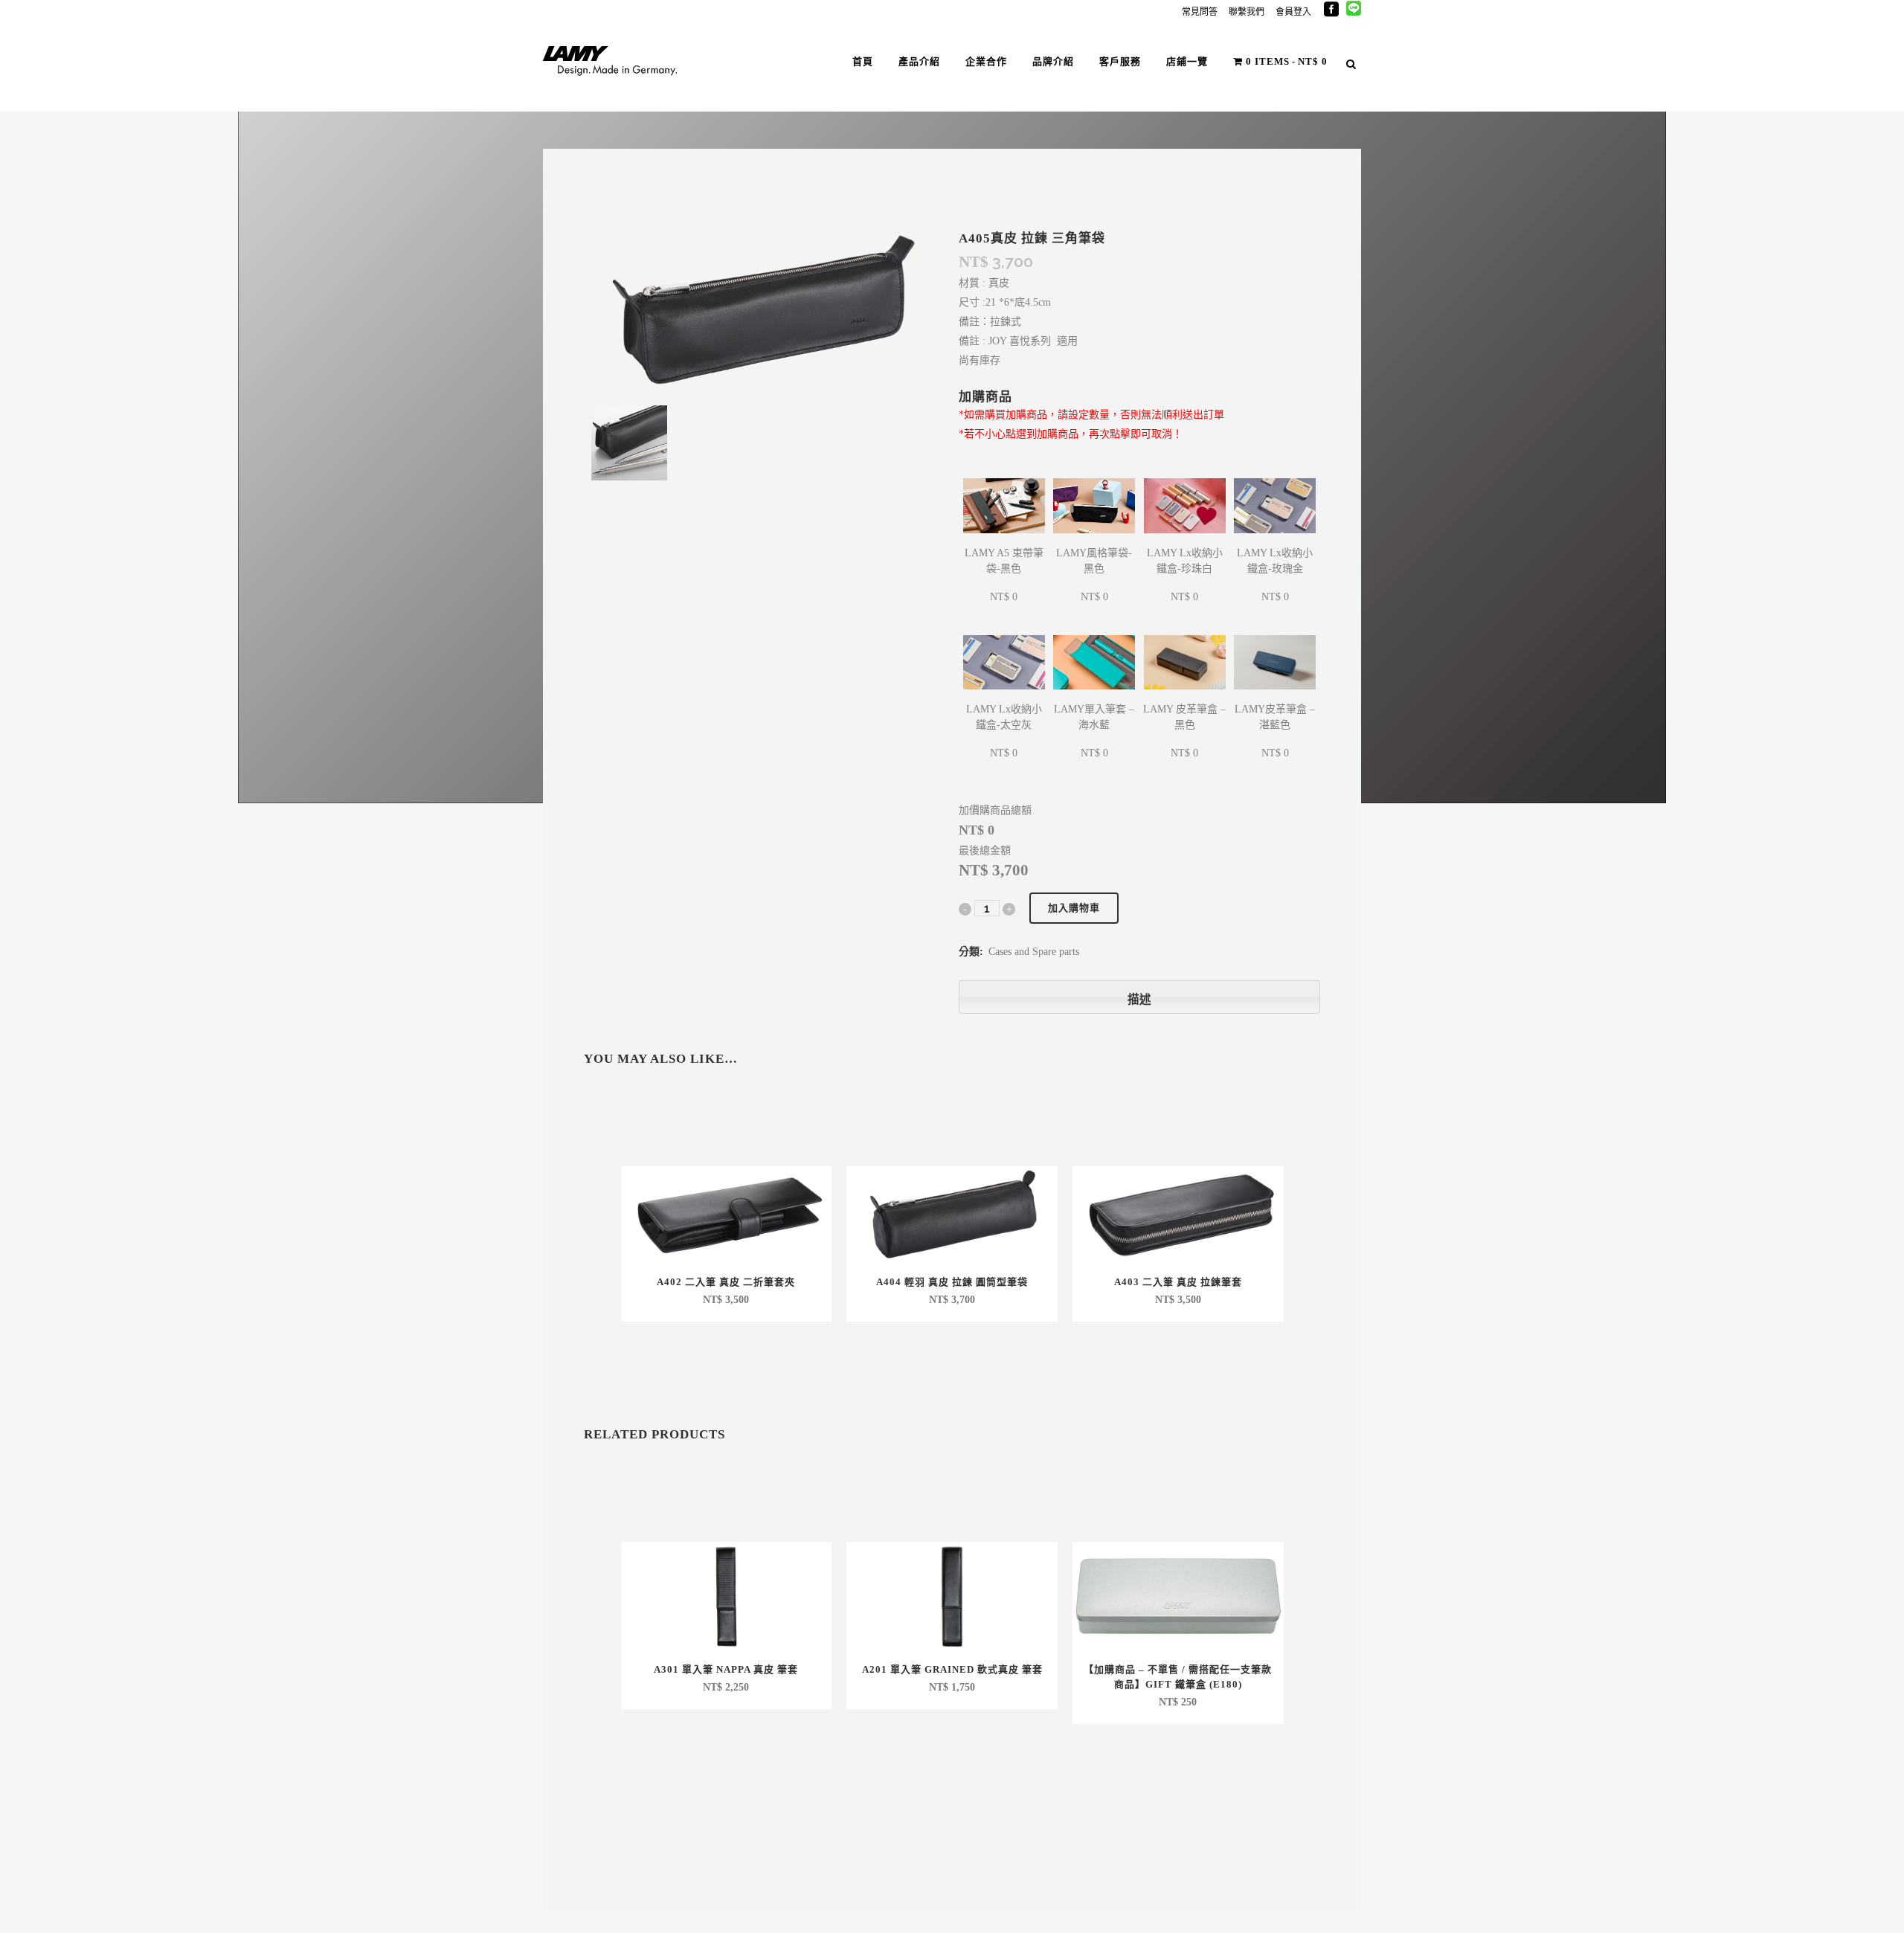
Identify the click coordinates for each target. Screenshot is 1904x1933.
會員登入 (1293, 12)
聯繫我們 (1247, 12)
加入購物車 (1074, 908)
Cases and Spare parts (1034, 952)
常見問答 (1200, 12)
